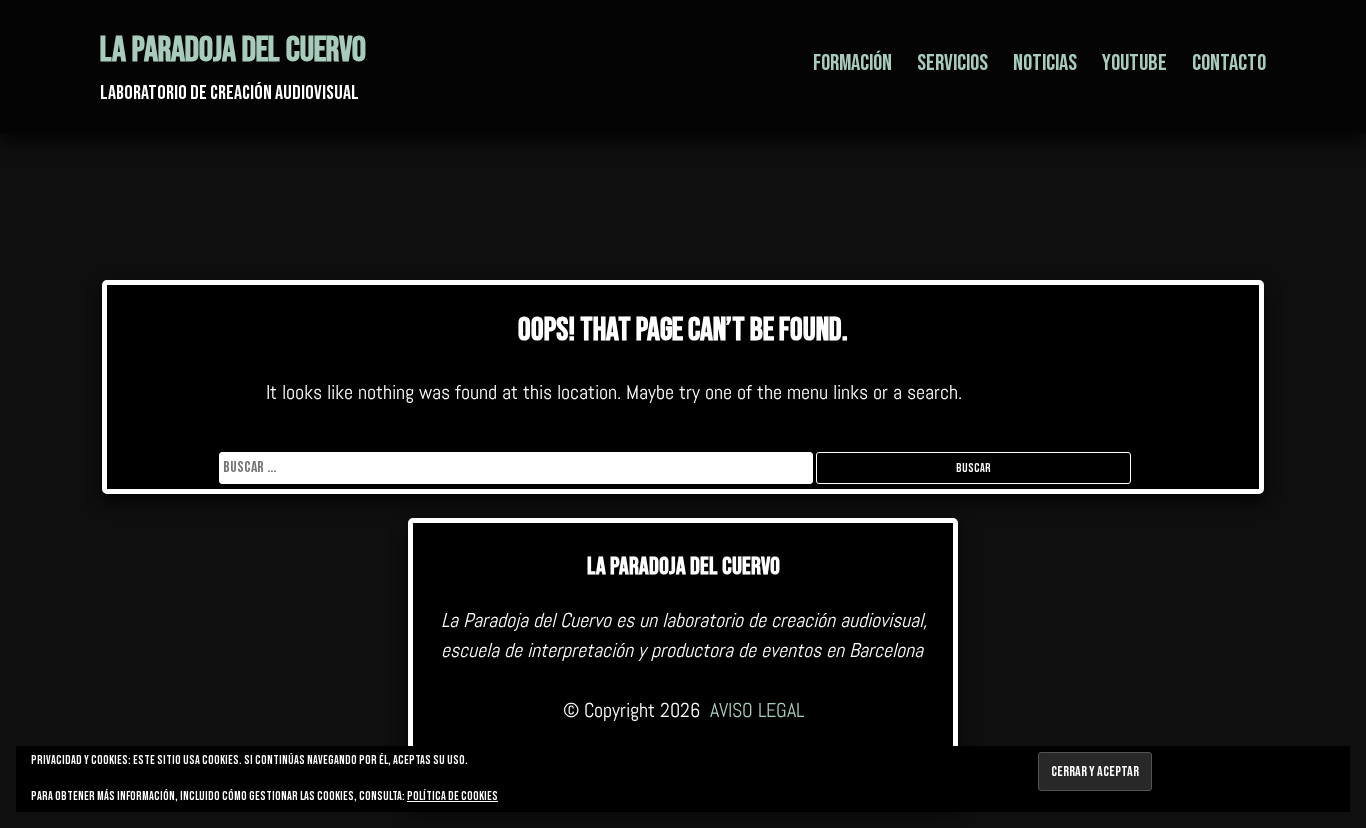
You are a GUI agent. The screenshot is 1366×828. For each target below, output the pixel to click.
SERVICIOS (952, 63)
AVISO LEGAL (757, 710)
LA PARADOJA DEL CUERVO (233, 50)
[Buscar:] (517, 467)
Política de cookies (452, 796)
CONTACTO (1229, 63)
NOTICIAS (1045, 63)
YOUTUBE (1134, 63)
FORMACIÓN (852, 63)
